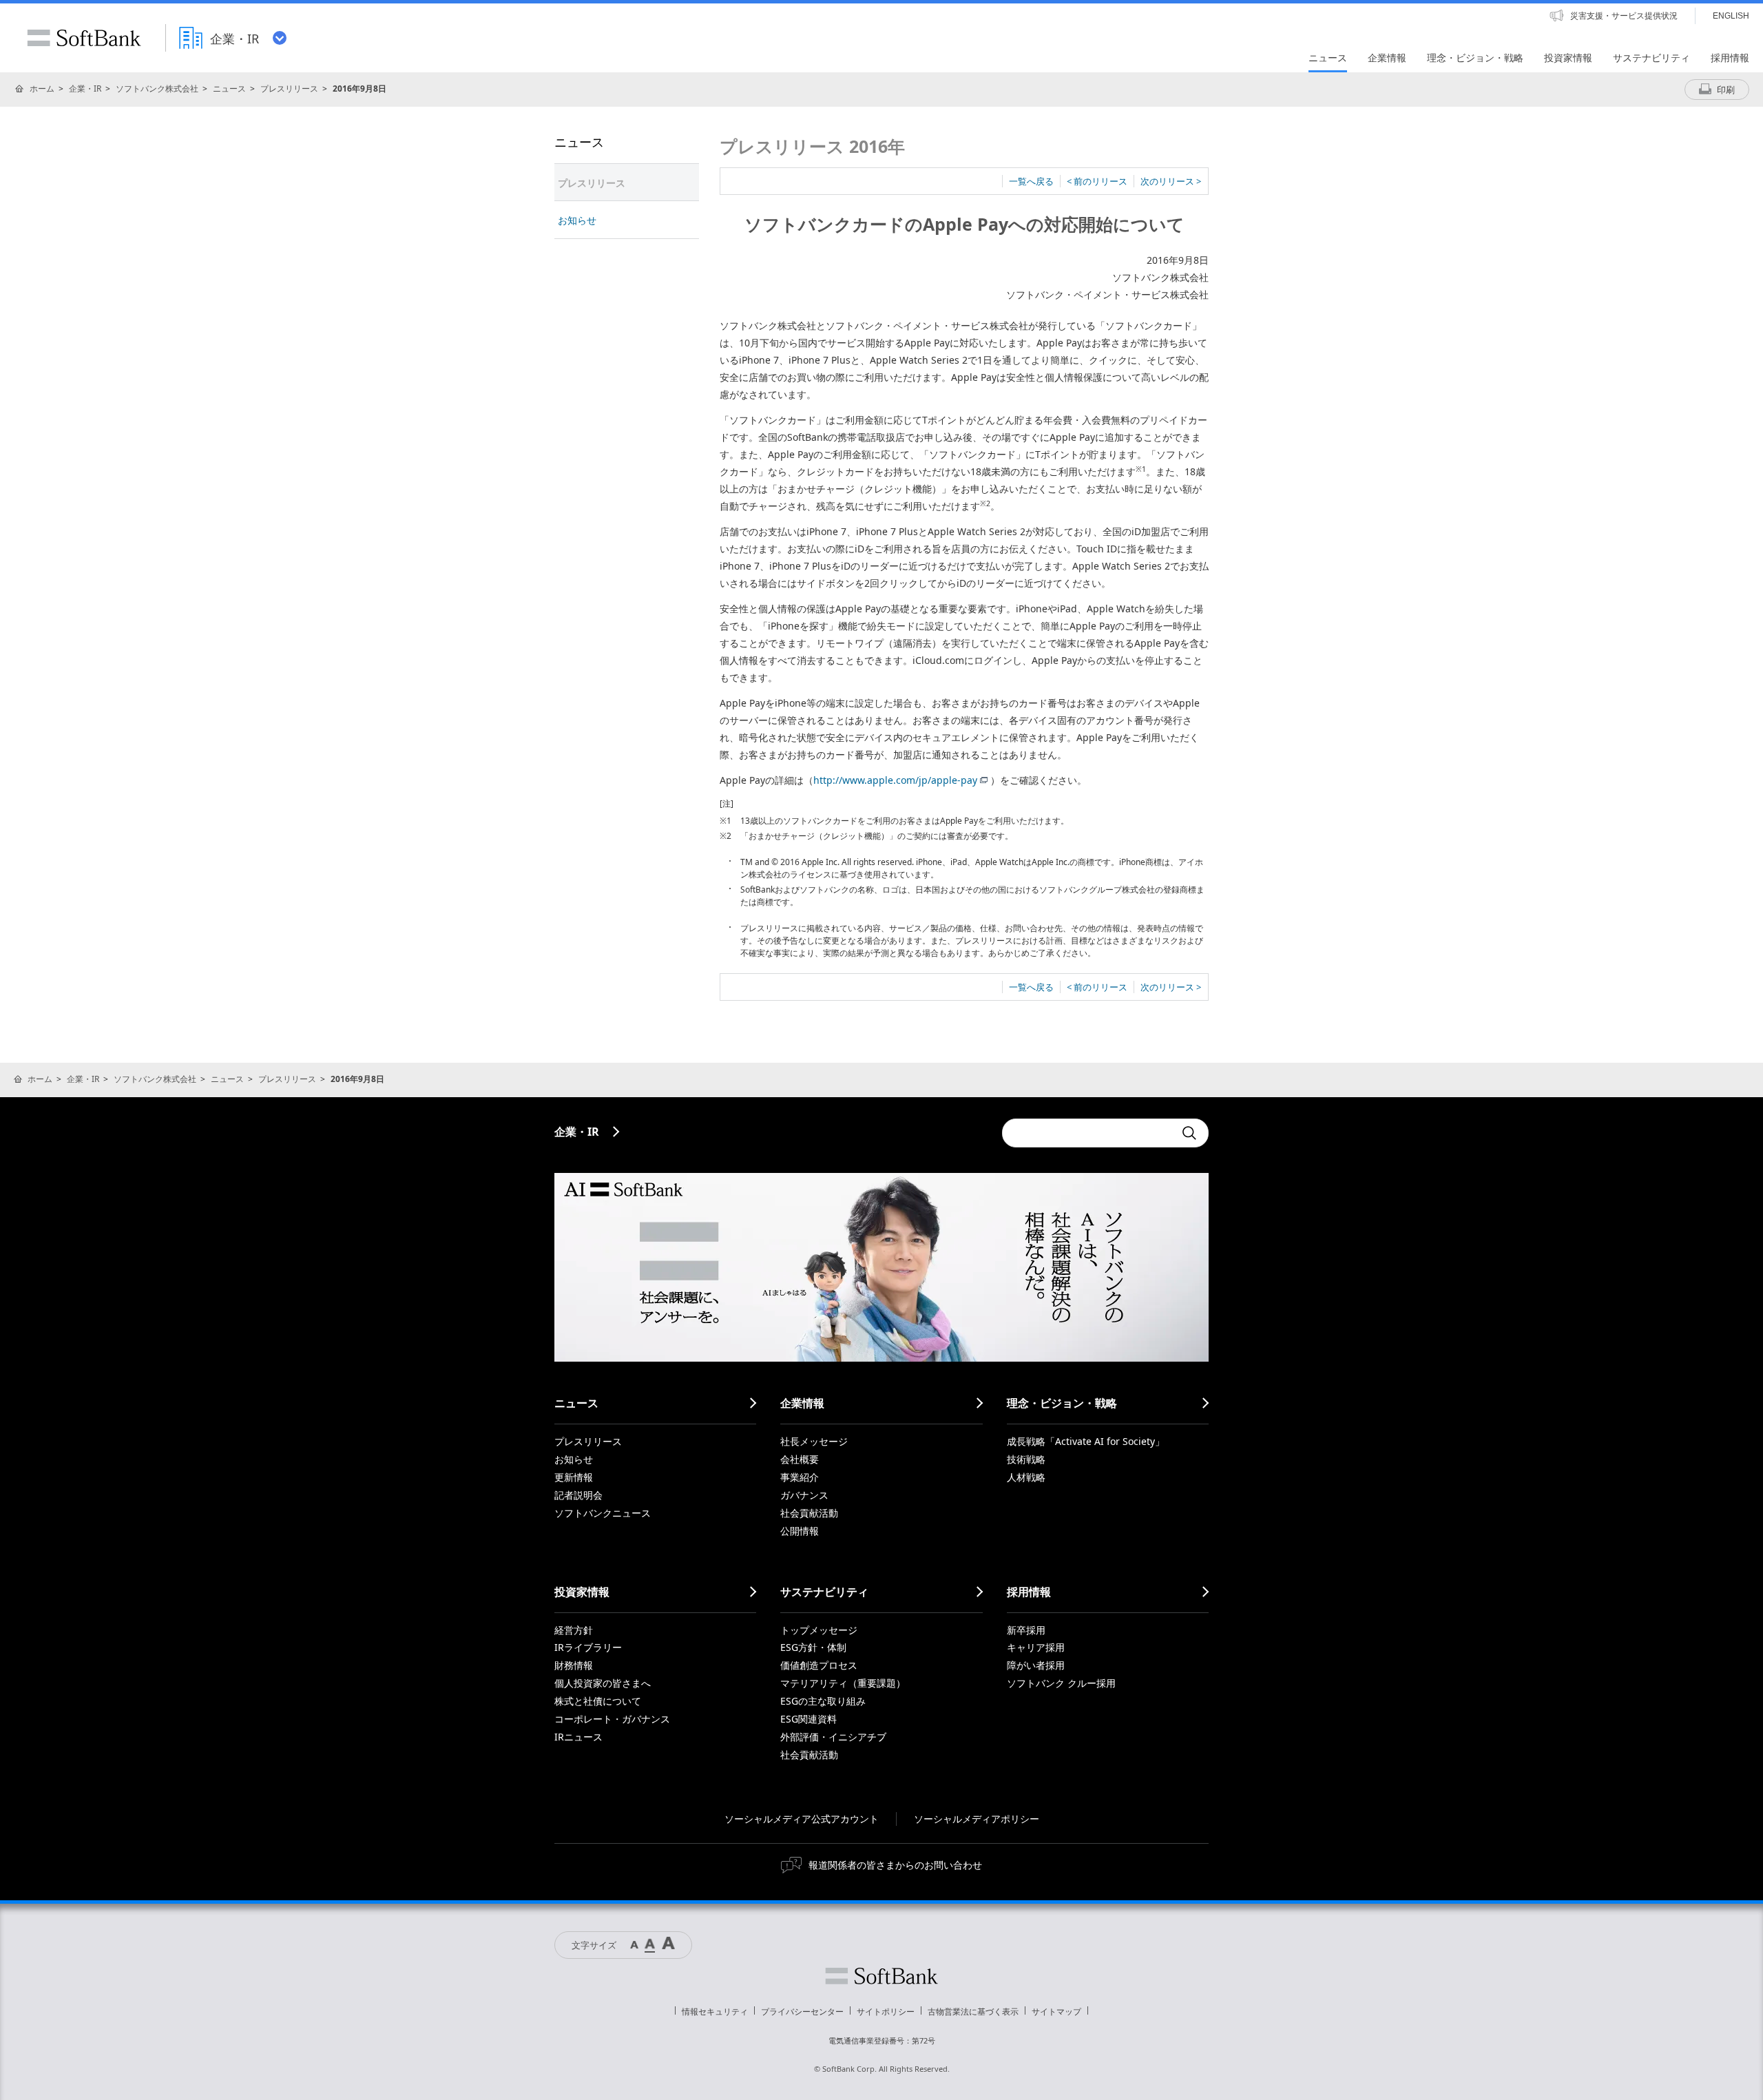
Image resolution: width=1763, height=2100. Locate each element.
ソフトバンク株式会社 (157, 89)
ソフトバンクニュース (603, 1513)
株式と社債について (598, 1701)
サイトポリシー (886, 2011)
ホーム (42, 89)
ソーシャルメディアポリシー (977, 1819)
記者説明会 (578, 1495)
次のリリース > (1171, 181)
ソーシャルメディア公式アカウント (802, 1819)
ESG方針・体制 (813, 1647)
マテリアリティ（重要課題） (843, 1683)
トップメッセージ (819, 1630)
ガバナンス (804, 1495)
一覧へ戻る (1031, 181)
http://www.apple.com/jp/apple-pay (895, 780)
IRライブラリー (588, 1647)
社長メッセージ (814, 1441)
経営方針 (574, 1630)
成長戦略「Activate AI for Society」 (1086, 1441)
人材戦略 (1026, 1477)
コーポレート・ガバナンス (612, 1719)
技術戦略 (1026, 1459)
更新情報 (574, 1477)
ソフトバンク (881, 1976)
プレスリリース (289, 89)
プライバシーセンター (802, 2011)
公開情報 (800, 1531)
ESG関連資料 (809, 1719)
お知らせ (577, 220)
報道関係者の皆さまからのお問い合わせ (895, 1865)
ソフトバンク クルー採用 (1061, 1683)
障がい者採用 (1036, 1665)
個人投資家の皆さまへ (603, 1683)
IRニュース (578, 1737)
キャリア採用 (1036, 1647)
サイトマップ (1056, 2011)
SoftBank (84, 38)
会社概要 (800, 1459)
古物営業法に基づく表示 (973, 2011)
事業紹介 (800, 1477)
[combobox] (1088, 1133)
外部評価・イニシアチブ (833, 1737)
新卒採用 (1026, 1630)
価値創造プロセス (819, 1665)
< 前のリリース (1097, 181)
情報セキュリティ (715, 2011)
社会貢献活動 (809, 1513)
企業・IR (85, 89)
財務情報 (574, 1665)
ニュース (229, 89)
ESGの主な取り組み (823, 1701)
